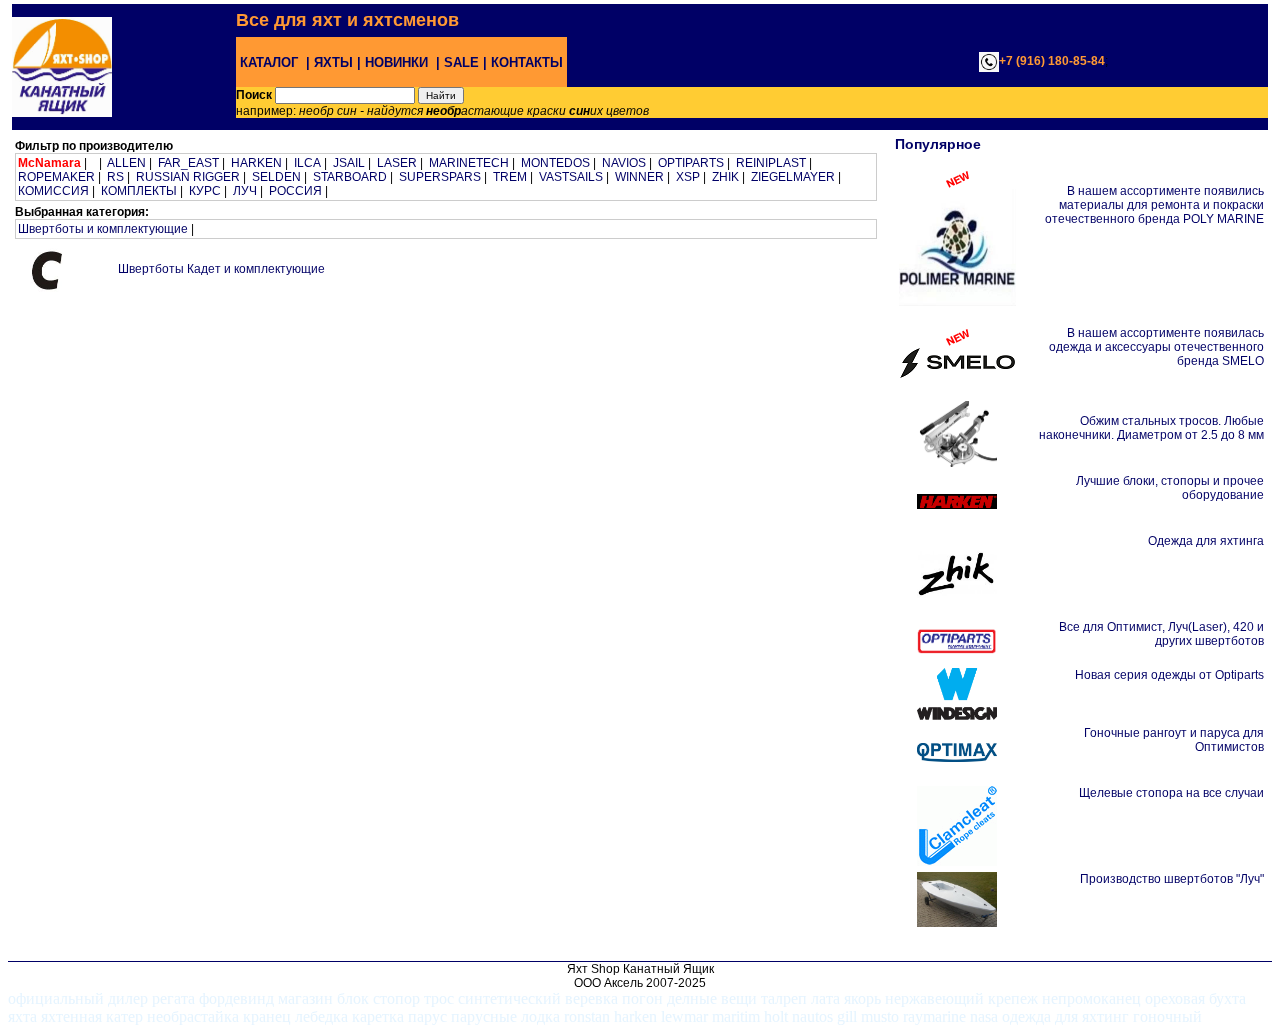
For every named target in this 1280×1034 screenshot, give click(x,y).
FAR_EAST (188, 163)
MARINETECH (469, 163)
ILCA (307, 163)
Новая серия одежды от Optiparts (1169, 675)
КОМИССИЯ (53, 191)
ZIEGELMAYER (793, 177)
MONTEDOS (555, 163)
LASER (397, 163)
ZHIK (725, 177)
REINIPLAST (771, 163)
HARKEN (256, 163)
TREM (510, 177)
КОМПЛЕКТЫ (139, 191)
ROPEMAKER (56, 177)
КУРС (205, 191)
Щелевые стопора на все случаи (1171, 793)
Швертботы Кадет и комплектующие (221, 269)
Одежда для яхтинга (1206, 541)
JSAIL (349, 163)
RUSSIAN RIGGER (188, 177)
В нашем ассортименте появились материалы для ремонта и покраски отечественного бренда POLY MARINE (1154, 205)
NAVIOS (624, 163)
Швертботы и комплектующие (103, 229)
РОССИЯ (295, 191)
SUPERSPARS (440, 177)
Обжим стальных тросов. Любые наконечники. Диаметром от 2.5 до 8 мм (1151, 428)
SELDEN (276, 177)
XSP (688, 177)
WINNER (639, 177)
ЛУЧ (245, 191)
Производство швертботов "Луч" (1172, 879)
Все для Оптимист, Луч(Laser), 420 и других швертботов (1161, 634)
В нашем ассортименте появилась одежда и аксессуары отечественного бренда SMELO (1156, 347)
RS (115, 177)
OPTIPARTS (691, 163)
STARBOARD (350, 177)
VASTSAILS (571, 177)
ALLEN (126, 163)
